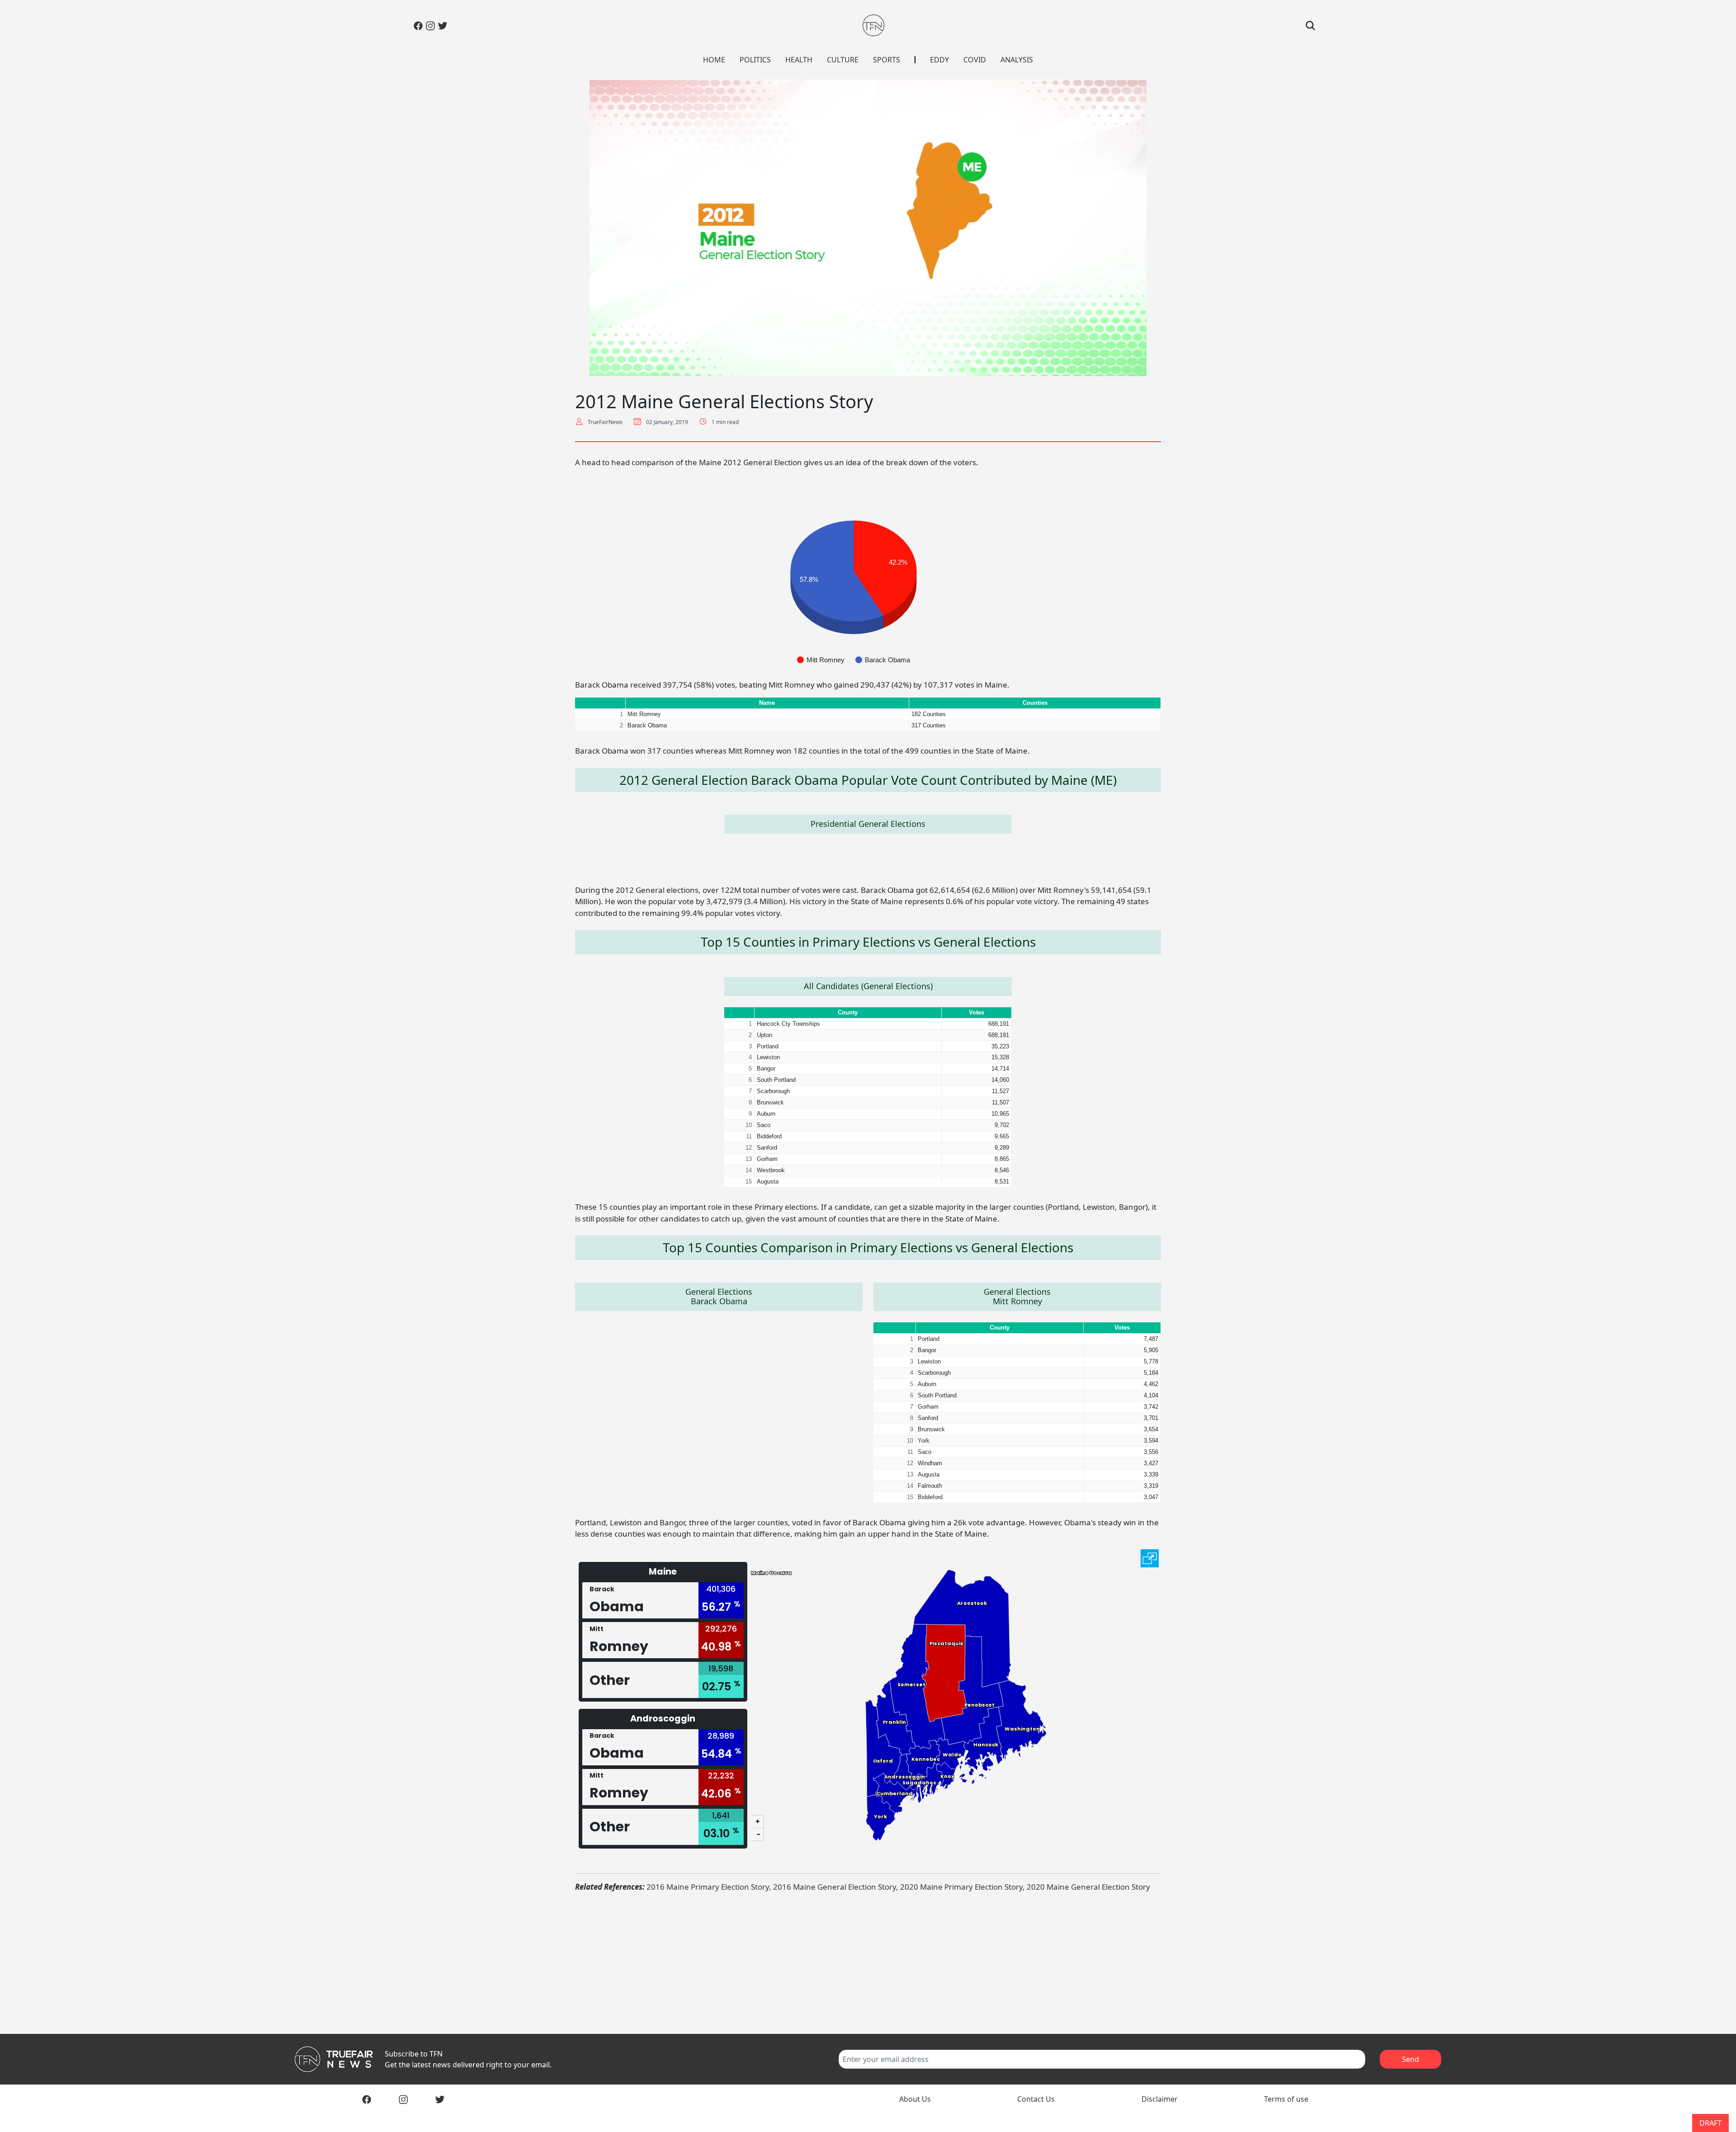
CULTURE (843, 60)
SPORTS (887, 60)
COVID (975, 60)
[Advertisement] (868, 1963)
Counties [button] (1035, 703)
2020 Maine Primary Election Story (961, 1887)
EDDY (939, 60)
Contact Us (1036, 2099)
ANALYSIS (1017, 60)
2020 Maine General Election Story (1088, 1887)
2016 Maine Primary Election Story (708, 1887)
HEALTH (799, 60)
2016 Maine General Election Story (835, 1887)
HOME (714, 60)
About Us (915, 2099)
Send (1410, 2059)
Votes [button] (976, 1012)
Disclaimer (1160, 2099)
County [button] (848, 1012)
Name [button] (767, 703)
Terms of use (1286, 2099)
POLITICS (755, 60)
